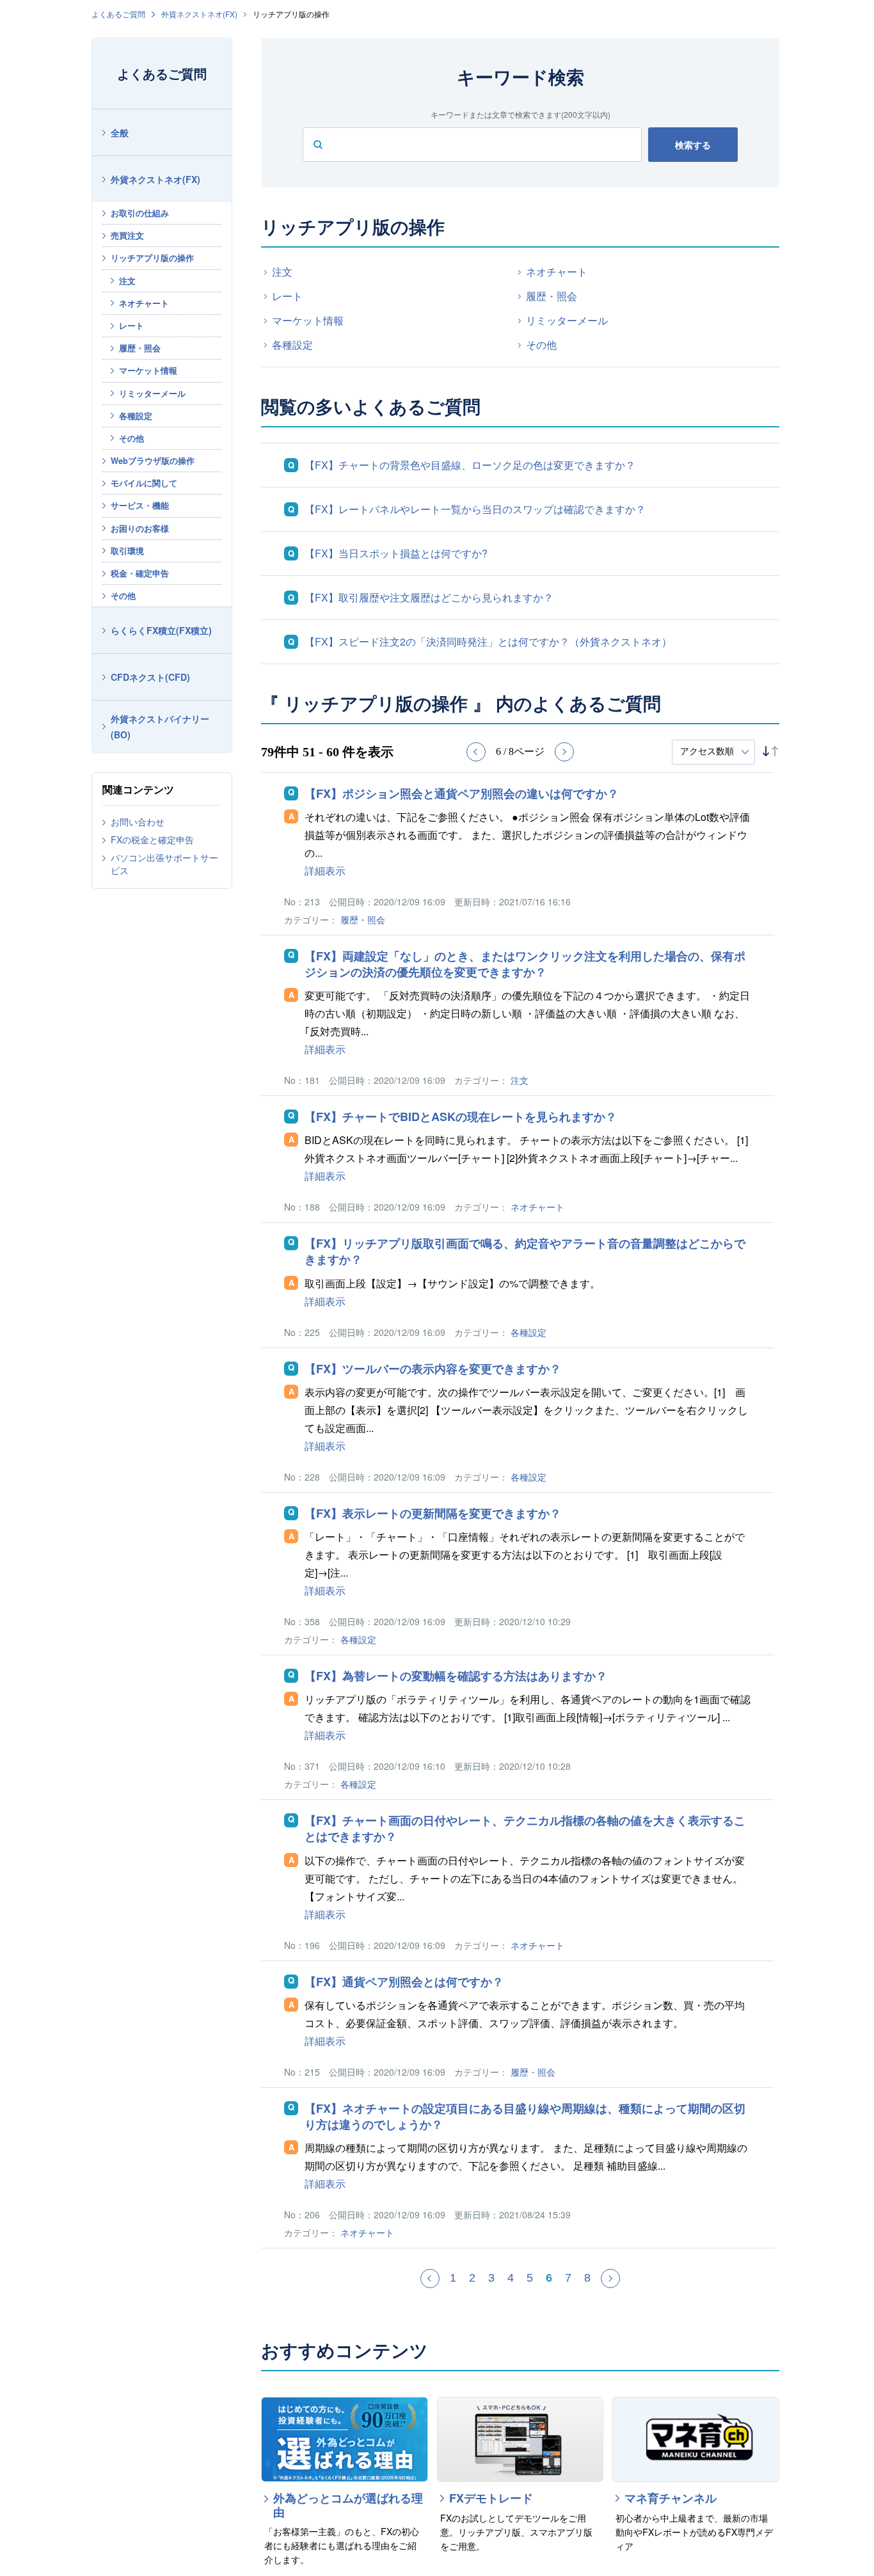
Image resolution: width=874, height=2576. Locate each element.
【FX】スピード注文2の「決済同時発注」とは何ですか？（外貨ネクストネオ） (488, 641)
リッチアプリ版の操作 (152, 258)
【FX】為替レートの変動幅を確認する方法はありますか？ (456, 1676)
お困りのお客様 (140, 528)
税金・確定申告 (140, 573)
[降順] (775, 751)
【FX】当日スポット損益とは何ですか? (396, 553)
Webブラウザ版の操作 (153, 460)
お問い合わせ (138, 822)
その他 (131, 438)
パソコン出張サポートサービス (164, 864)
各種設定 (136, 416)
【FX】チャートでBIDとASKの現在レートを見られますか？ (461, 1117)
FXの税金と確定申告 (152, 839)
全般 (120, 132)
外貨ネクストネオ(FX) (199, 14)
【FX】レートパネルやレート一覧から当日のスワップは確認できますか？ (475, 509)
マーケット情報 (148, 370)
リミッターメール (152, 393)
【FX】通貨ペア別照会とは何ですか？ (404, 1982)
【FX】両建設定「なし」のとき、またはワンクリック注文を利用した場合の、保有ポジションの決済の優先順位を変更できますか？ (525, 964)
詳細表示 (325, 871)
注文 (127, 281)
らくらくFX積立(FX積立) (161, 630)
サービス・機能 (140, 505)
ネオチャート (144, 303)
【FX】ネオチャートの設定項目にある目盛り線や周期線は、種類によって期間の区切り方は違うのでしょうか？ (525, 2117)
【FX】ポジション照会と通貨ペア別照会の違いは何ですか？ (462, 794)
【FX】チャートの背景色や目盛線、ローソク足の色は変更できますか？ (470, 465)
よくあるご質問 (118, 14)
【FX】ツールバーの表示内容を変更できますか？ (433, 1369)
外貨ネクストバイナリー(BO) (160, 727)
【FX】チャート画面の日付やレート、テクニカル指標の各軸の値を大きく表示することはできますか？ (525, 1829)
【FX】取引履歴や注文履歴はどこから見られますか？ (429, 597)
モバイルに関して (144, 483)
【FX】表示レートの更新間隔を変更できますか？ (433, 1514)
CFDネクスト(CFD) (150, 677)
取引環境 (127, 551)
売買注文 (127, 235)
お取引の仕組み (140, 213)
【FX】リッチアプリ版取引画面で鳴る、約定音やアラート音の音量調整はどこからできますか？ (525, 1252)
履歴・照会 (140, 348)
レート (131, 325)
